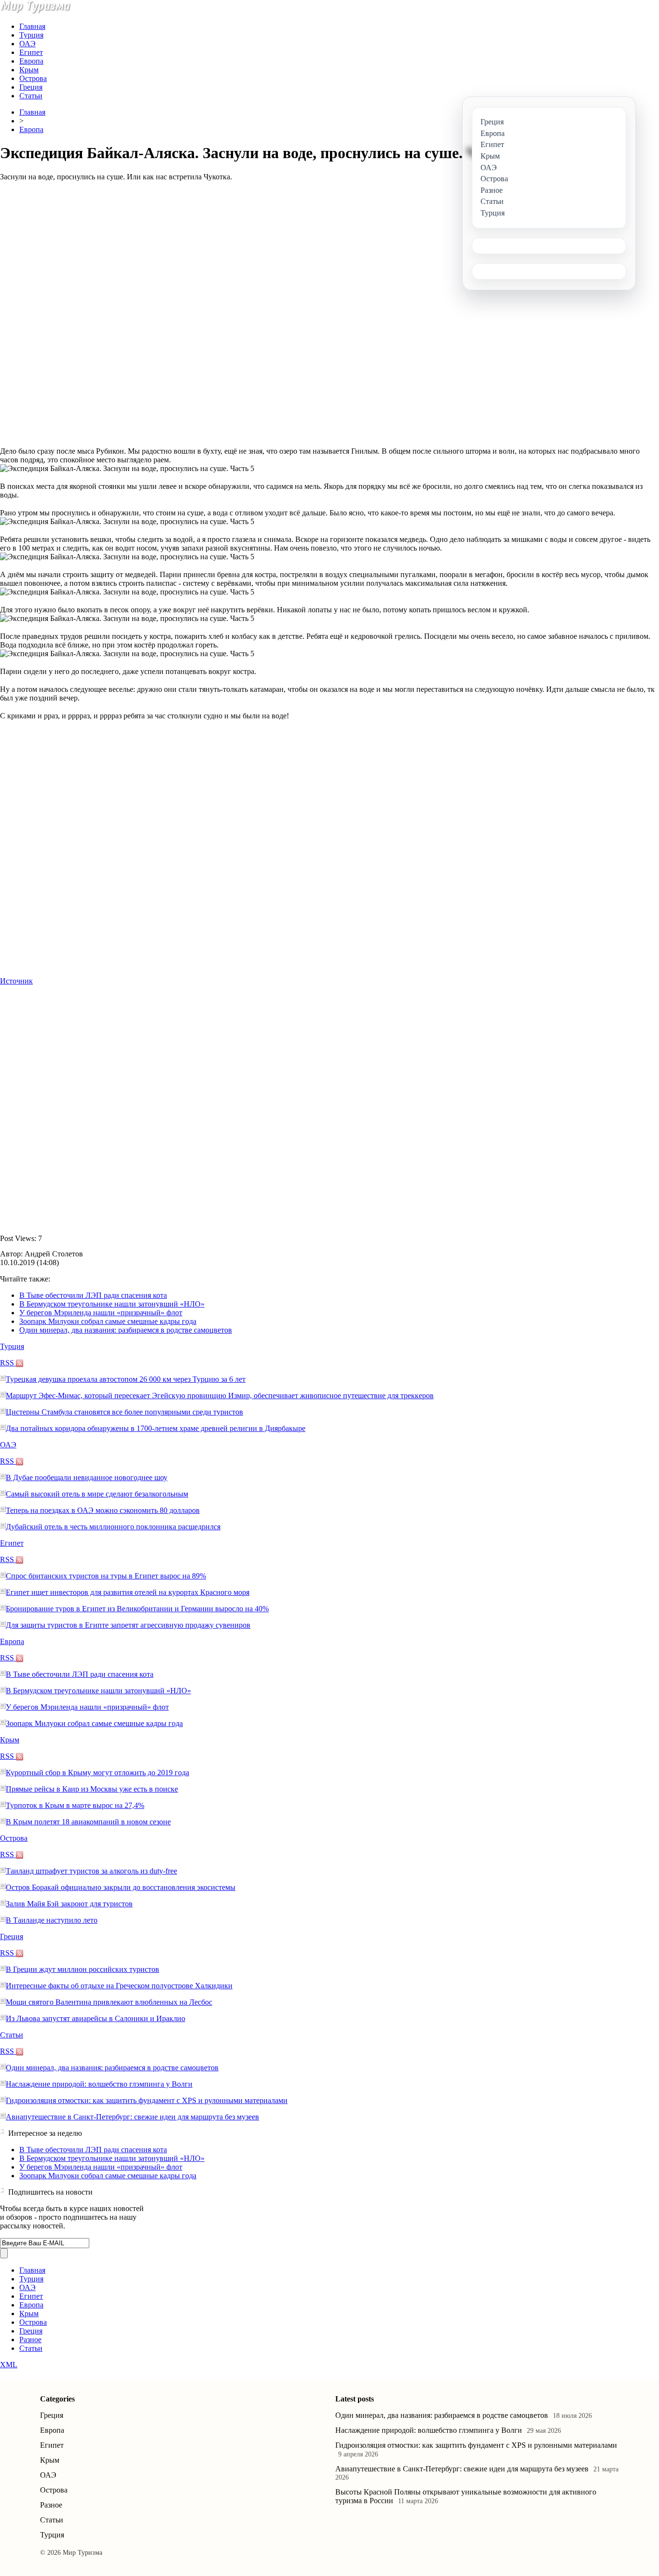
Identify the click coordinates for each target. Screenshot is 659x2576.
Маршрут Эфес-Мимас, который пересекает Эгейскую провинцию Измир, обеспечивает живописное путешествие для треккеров (220, 1396)
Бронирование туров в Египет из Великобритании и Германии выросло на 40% (137, 1609)
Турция (31, 35)
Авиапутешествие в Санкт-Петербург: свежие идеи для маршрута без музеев (132, 2117)
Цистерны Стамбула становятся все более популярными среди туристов (124, 1412)
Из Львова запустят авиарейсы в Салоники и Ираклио (96, 2018)
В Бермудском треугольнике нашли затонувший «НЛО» (112, 1304)
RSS (8, 1363)
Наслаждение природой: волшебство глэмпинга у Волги (99, 2084)
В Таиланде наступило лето (52, 1920)
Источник (16, 981)
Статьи (31, 96)
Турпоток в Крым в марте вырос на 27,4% (75, 1805)
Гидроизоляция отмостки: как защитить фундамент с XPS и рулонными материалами (147, 2100)
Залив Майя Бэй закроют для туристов (69, 1904)
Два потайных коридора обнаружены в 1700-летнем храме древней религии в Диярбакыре (156, 1428)
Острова (33, 78)
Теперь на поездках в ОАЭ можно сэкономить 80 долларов (103, 1510)
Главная (32, 26)
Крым (29, 70)
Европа (31, 61)
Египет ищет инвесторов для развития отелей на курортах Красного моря (128, 1592)
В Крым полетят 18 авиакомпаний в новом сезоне (88, 1822)
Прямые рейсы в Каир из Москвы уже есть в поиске (92, 1789)
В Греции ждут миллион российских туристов (82, 1969)
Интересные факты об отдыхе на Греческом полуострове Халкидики (119, 1986)
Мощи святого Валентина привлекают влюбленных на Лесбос (109, 2002)
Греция (31, 87)
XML (9, 2365)
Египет (31, 52)
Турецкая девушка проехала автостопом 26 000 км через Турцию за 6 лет (126, 1379)
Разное (30, 2340)
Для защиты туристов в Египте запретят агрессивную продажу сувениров (128, 1625)
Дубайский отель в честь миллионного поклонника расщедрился (113, 1527)
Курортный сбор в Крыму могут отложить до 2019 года (97, 1773)
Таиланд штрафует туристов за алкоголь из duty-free (91, 1871)
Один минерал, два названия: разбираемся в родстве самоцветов (126, 1330)
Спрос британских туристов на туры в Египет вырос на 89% (106, 1576)
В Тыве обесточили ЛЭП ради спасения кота (93, 1295)
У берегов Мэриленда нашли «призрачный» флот (101, 1313)
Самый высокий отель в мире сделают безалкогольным (97, 1494)
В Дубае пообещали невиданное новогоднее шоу (87, 1477)
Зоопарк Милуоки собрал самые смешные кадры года (108, 1321)
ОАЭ (27, 44)
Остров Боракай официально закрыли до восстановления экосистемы (121, 1887)
